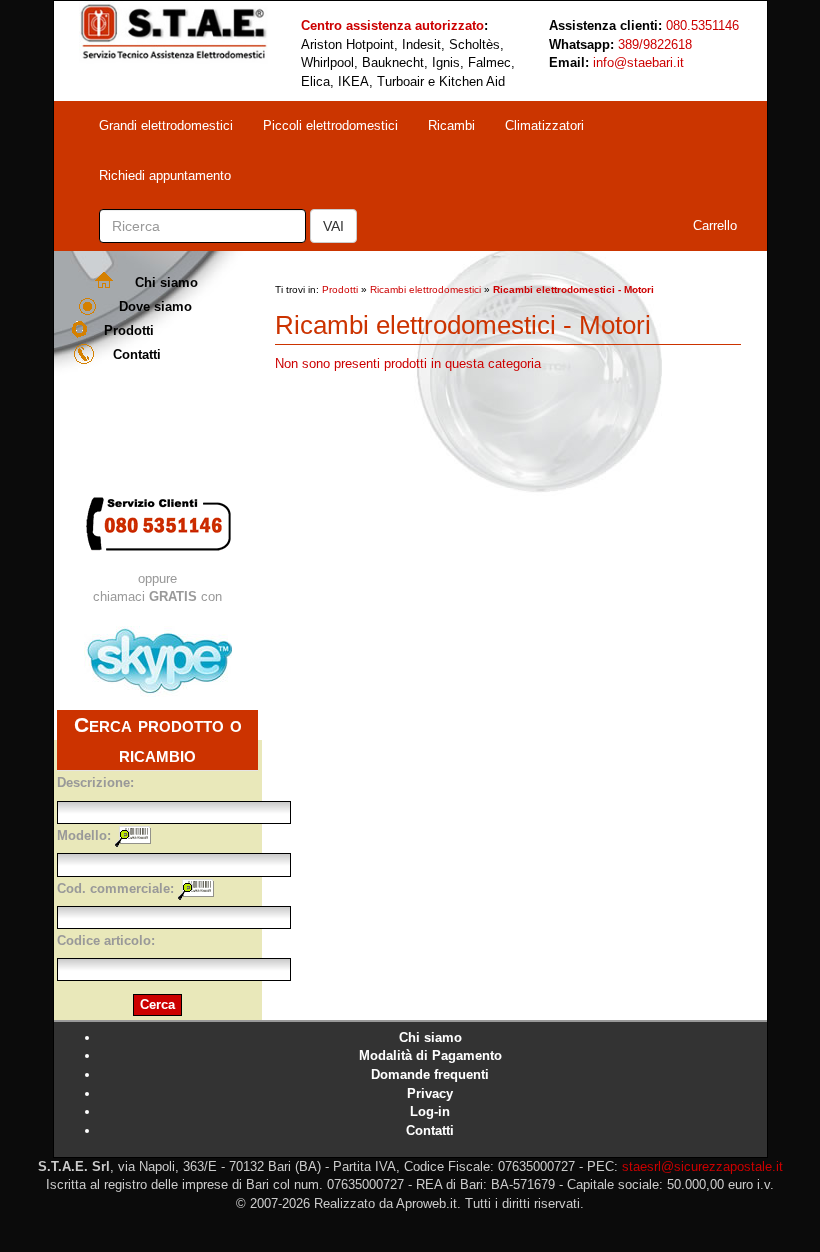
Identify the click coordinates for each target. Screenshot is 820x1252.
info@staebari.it (638, 62)
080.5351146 (702, 25)
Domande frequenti (430, 1074)
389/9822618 (655, 44)
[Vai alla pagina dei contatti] (158, 523)
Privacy (430, 1093)
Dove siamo (155, 306)
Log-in (430, 1111)
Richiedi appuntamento (165, 175)
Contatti (137, 354)
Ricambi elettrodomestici (425, 289)
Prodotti (129, 330)
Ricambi (451, 125)
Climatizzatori (544, 125)
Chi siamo (166, 282)
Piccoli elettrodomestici (330, 125)
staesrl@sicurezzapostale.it (702, 1166)
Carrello (715, 225)
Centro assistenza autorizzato (392, 25)
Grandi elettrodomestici (166, 125)
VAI (333, 226)
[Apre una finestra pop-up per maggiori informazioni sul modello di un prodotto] (133, 835)
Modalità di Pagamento (430, 1055)
